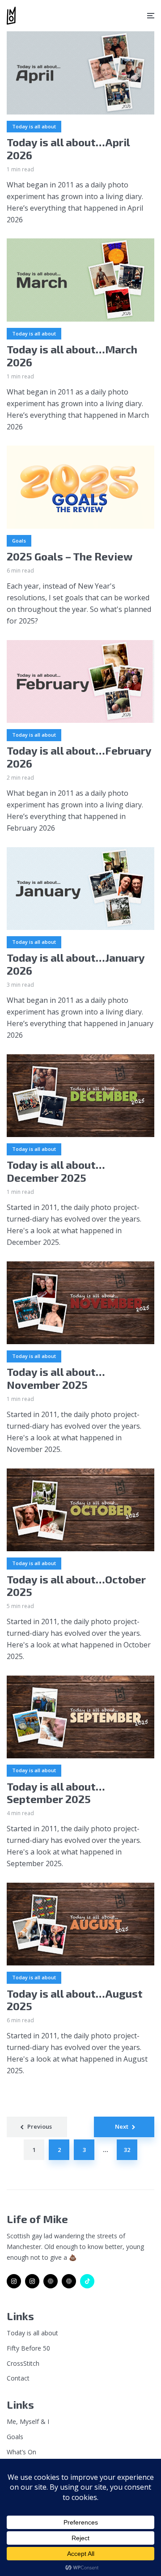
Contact (18, 2378)
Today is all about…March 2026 (72, 356)
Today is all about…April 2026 (68, 149)
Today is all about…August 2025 (75, 2000)
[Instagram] (14, 2281)
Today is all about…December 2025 (56, 1171)
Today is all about (34, 126)
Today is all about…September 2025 (56, 1793)
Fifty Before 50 (28, 2348)
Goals (19, 541)
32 (127, 2150)
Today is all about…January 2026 (76, 964)
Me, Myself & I (28, 2421)
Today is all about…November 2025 (56, 1378)
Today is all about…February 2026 (79, 757)
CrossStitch (23, 2363)
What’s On (21, 2452)
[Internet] (51, 2281)
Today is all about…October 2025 (76, 1586)
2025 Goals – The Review (70, 556)
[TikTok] (87, 2281)
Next (122, 2126)
